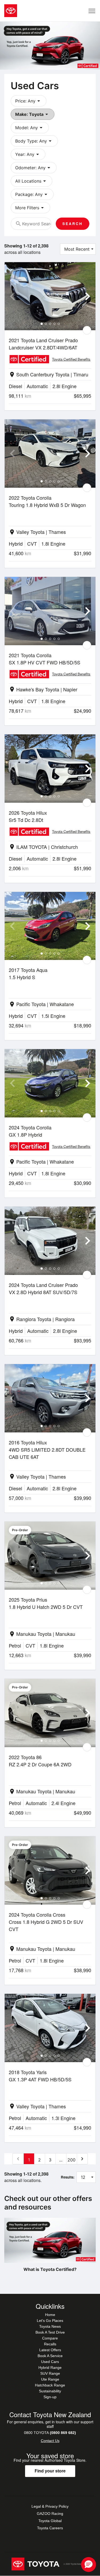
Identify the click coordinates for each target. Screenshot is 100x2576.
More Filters (30, 208)
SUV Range (50, 2373)
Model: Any (30, 128)
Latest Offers (50, 2350)
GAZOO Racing (50, 2514)
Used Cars (50, 2362)
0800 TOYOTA (50, 2433)
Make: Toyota (33, 114)
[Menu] (92, 11)
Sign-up (50, 2397)
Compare (50, 2338)
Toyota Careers (50, 2528)
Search (73, 224)
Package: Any (32, 194)
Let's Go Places (50, 2321)
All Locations (31, 181)
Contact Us (50, 2441)
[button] (89, 2565)
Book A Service (50, 2356)
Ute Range (50, 2379)
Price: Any (29, 101)
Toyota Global (50, 2521)
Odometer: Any (34, 168)
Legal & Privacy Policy (50, 2506)
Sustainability (50, 2391)
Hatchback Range (50, 2385)
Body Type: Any (34, 141)
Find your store (50, 2471)
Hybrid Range (50, 2368)
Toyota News (50, 2326)
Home (50, 2315)
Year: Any (28, 154)
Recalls (50, 2344)
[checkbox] (87, 330)
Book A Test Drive (50, 2332)
